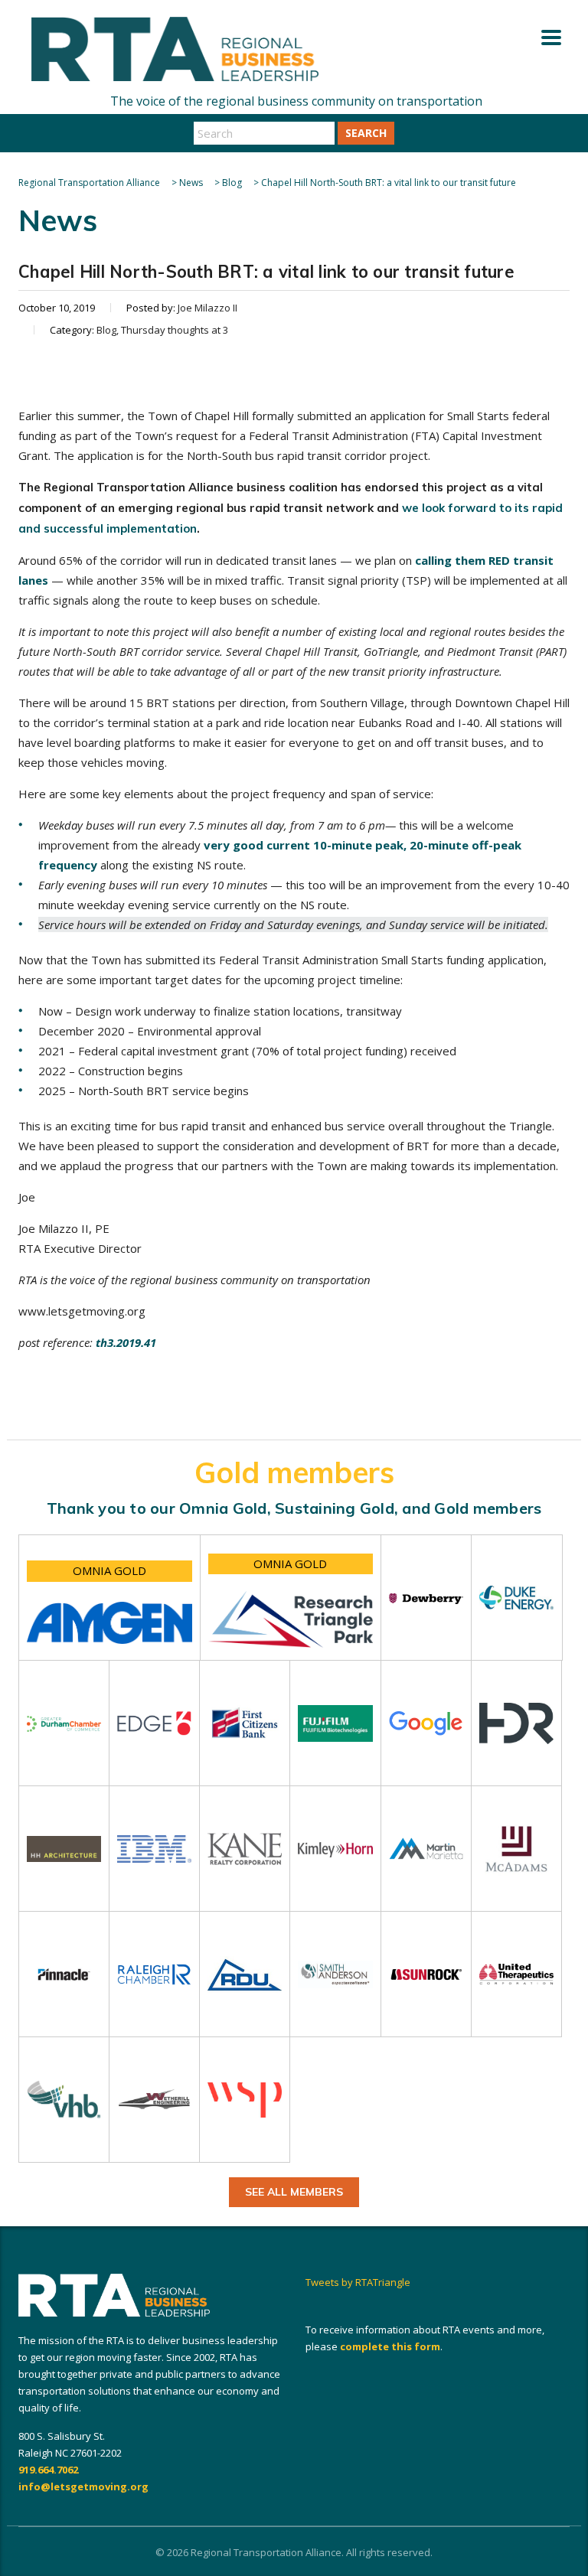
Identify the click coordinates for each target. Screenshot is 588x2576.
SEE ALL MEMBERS (294, 2192)
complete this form (390, 2346)
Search (366, 133)
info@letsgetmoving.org (83, 2486)
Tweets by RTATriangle (358, 2282)
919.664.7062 (48, 2470)
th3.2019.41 (126, 1342)
